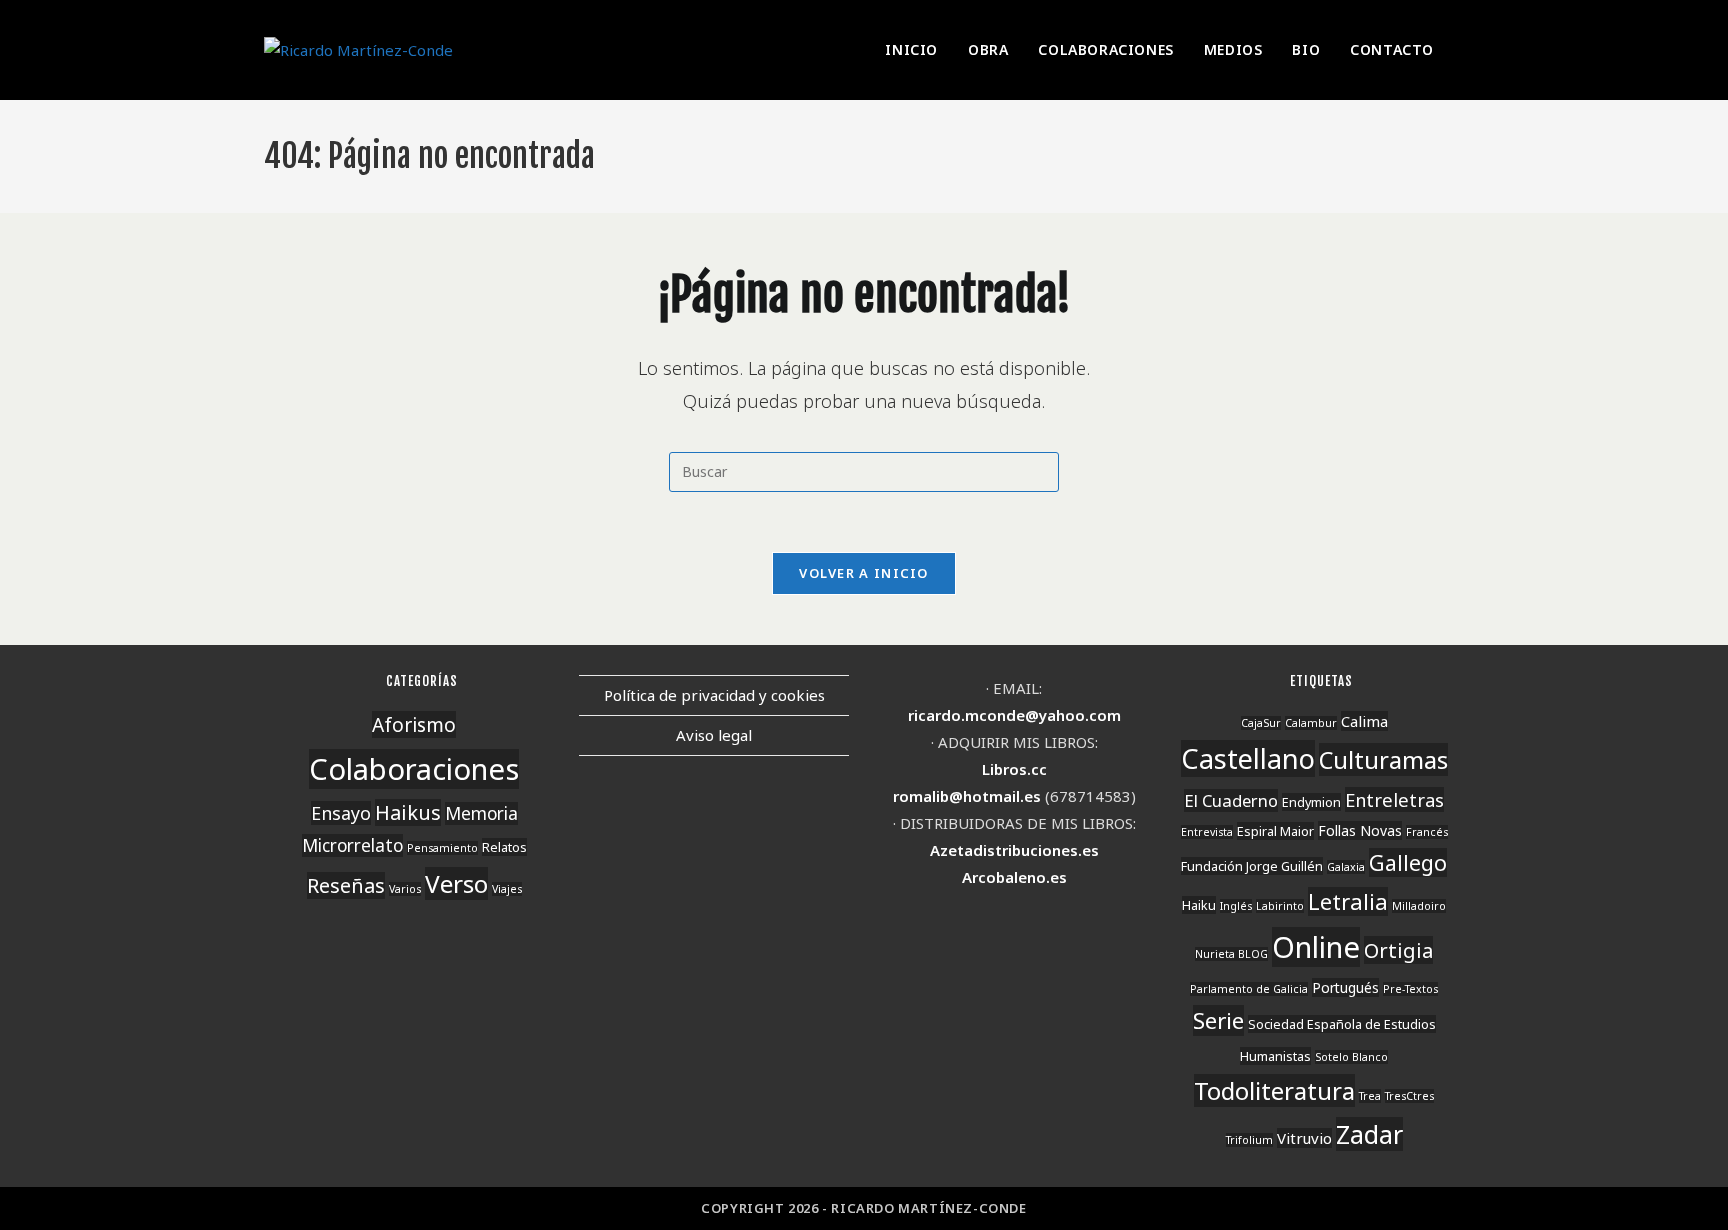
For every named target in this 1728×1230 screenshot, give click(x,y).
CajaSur (1261, 723)
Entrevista (1207, 832)
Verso (456, 883)
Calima (1364, 721)
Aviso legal (714, 735)
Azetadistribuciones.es (1014, 850)
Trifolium (1249, 1140)
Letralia (1348, 901)
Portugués (1345, 987)
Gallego (1408, 862)
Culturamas (1383, 759)
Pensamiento (442, 848)
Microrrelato (352, 845)
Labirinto (1280, 906)
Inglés (1236, 906)
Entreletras (1394, 799)
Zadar (1369, 1134)
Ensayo (341, 813)
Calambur (1311, 723)
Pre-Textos (1410, 989)
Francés (1427, 832)
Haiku (1199, 905)
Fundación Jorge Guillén (1252, 866)
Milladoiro (1419, 906)
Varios (405, 889)
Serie (1218, 1020)
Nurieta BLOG (1231, 954)
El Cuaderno (1231, 800)
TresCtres (1409, 1096)
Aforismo (414, 724)
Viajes (507, 889)
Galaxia (1346, 867)
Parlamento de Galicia (1249, 989)
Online (1316, 947)
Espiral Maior (1275, 831)
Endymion (1311, 802)
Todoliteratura (1274, 1090)
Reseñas (346, 885)
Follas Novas (1360, 830)
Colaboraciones (414, 769)
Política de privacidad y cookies (714, 695)
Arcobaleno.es (1014, 877)
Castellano (1248, 758)
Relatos (504, 847)
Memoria (481, 813)
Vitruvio (1304, 1138)
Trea (1370, 1096)
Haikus (408, 812)
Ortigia (1398, 950)
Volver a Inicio (864, 573)
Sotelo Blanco (1351, 1057)
